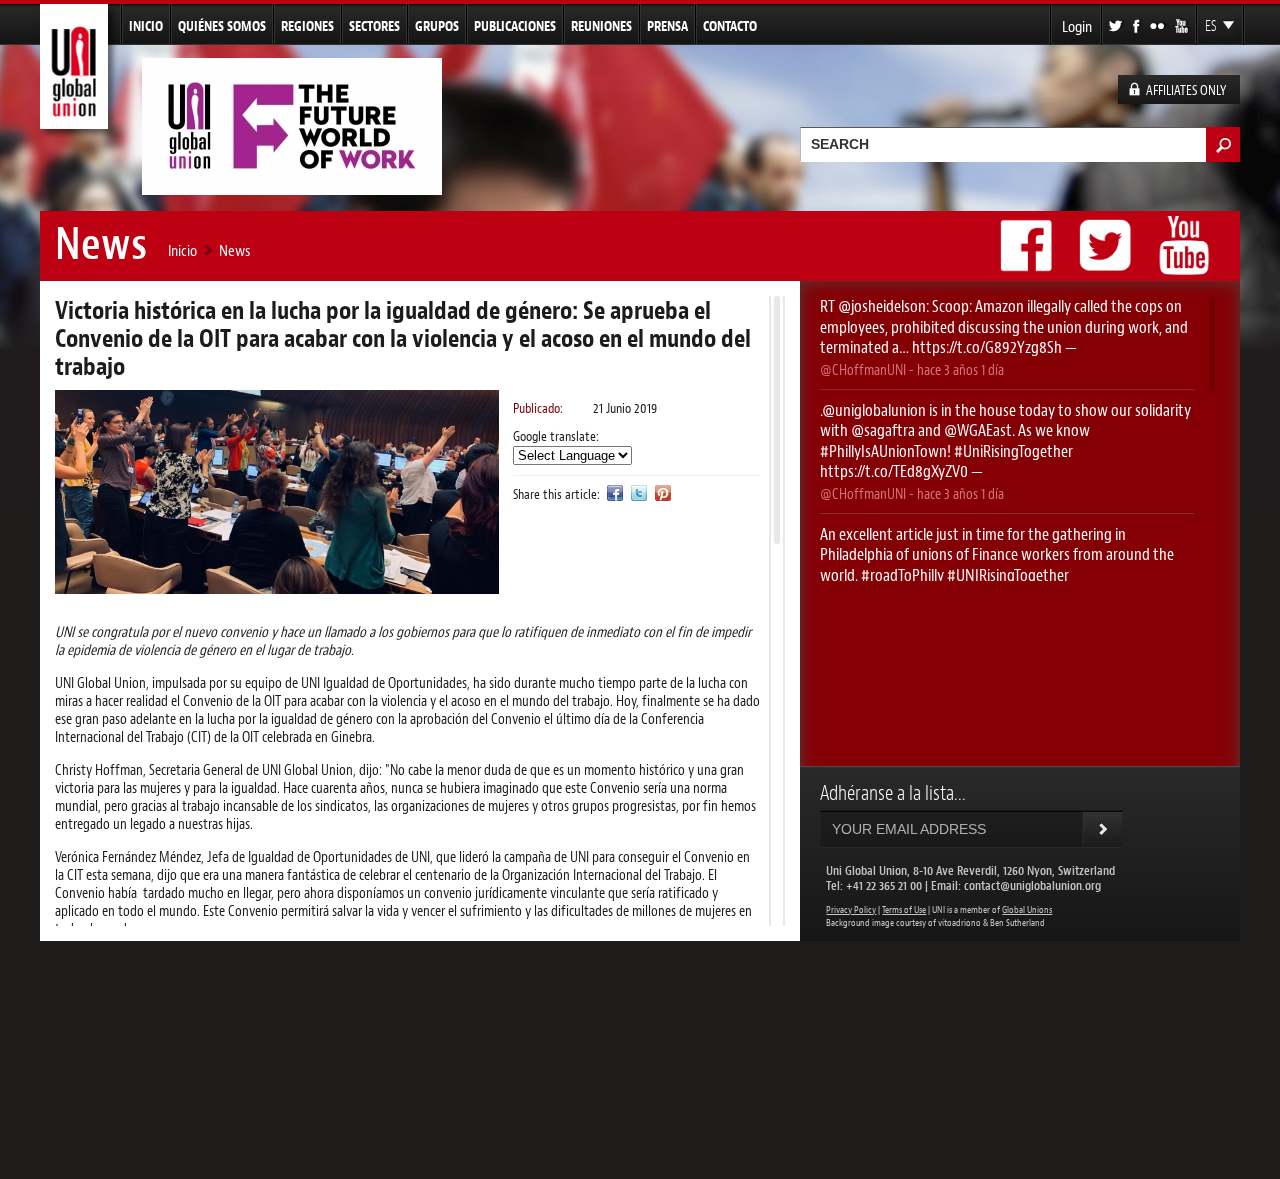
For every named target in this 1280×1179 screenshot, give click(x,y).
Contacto (730, 26)
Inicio (146, 26)
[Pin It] (663, 492)
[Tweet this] (639, 492)
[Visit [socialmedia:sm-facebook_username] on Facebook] (1137, 24)
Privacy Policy (851, 910)
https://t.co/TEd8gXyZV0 (894, 471)
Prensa (667, 26)
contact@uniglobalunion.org (1032, 885)
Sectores (374, 26)
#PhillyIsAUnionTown (883, 451)
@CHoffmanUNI (863, 370)
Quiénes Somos (222, 26)
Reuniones (601, 26)
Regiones (307, 26)
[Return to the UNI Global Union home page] (74, 120)
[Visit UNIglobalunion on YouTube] (1183, 24)
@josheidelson (882, 306)
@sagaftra (883, 430)
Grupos (437, 26)
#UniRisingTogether (1013, 451)
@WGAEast (978, 430)
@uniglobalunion (874, 410)
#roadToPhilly (902, 575)
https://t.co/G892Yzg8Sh (987, 347)
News (234, 250)
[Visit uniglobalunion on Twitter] (1117, 24)
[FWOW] (292, 186)
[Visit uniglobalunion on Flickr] (1158, 24)
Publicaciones (515, 26)
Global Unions (1027, 910)
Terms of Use (904, 910)
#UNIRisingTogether (1008, 575)
